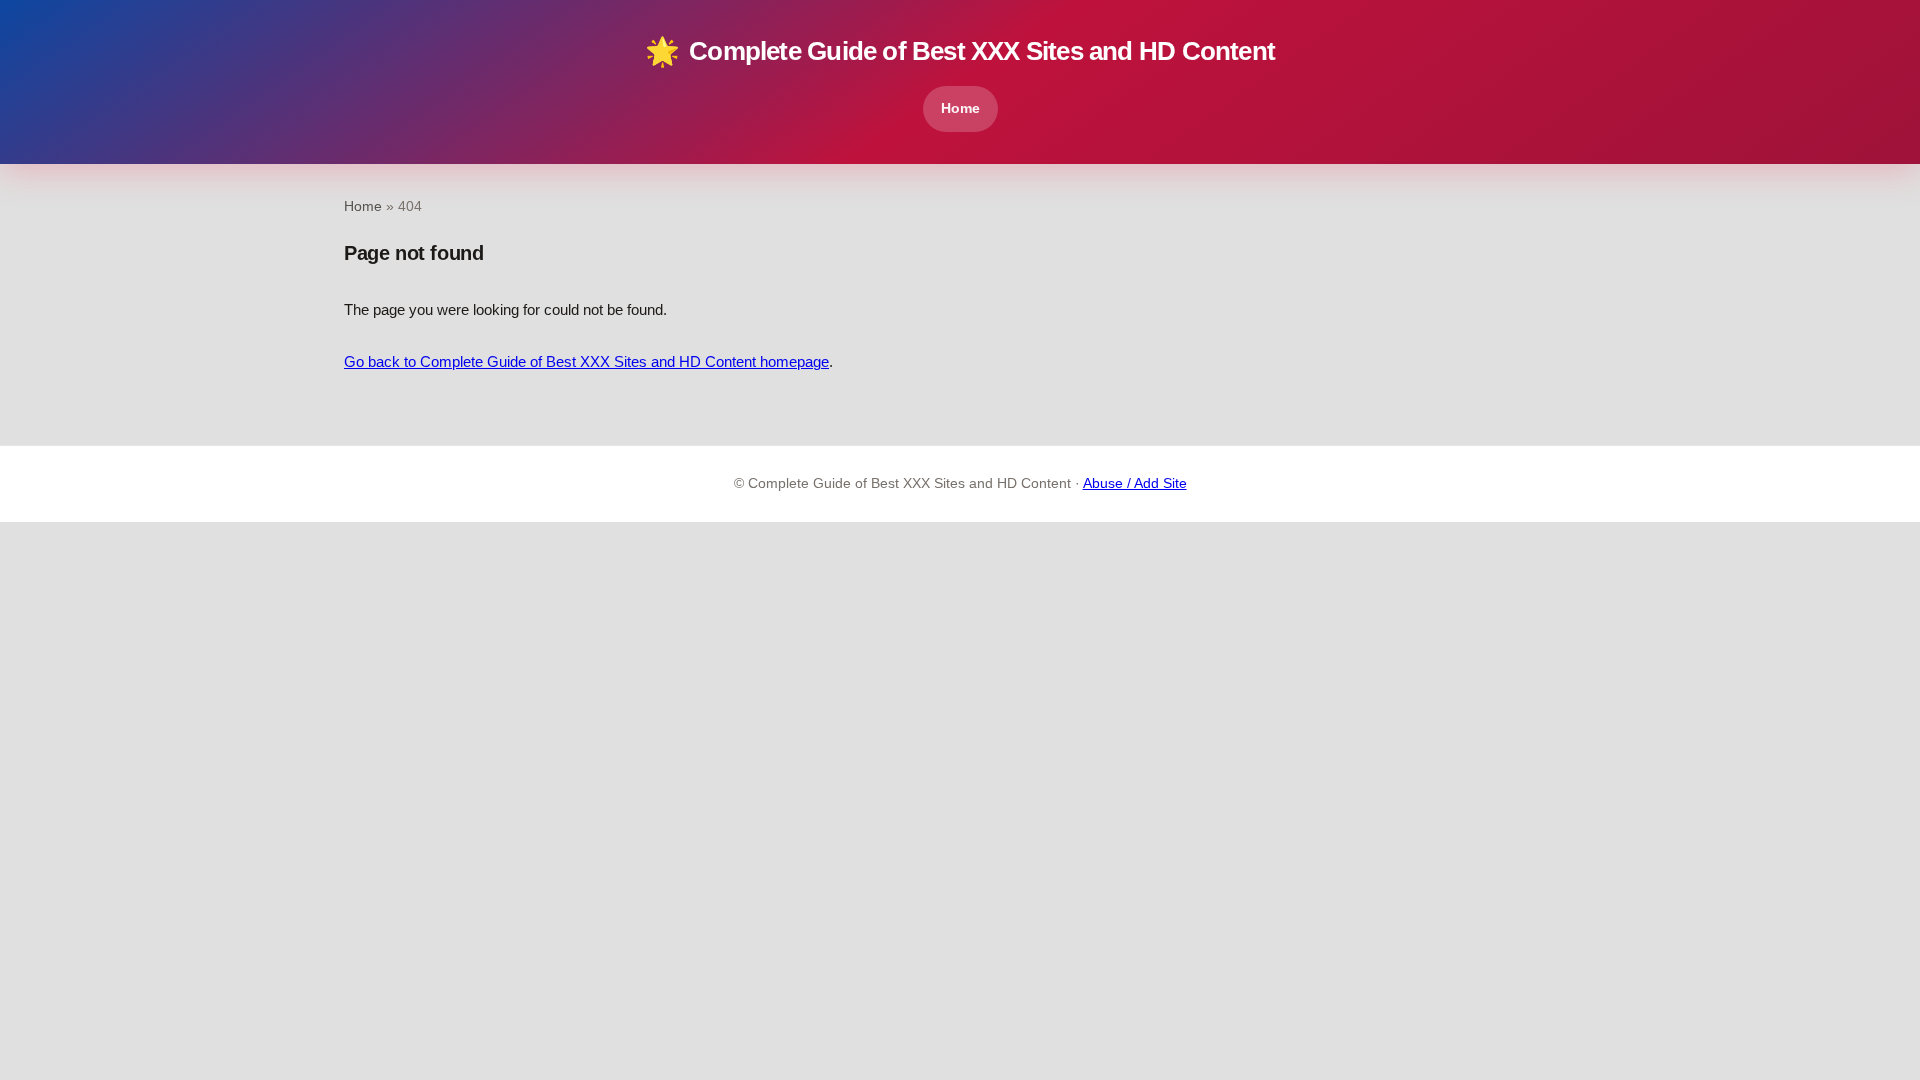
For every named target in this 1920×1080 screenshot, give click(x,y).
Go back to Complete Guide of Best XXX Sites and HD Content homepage (586, 361)
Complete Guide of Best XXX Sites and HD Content (960, 51)
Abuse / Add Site (1135, 483)
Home (960, 108)
